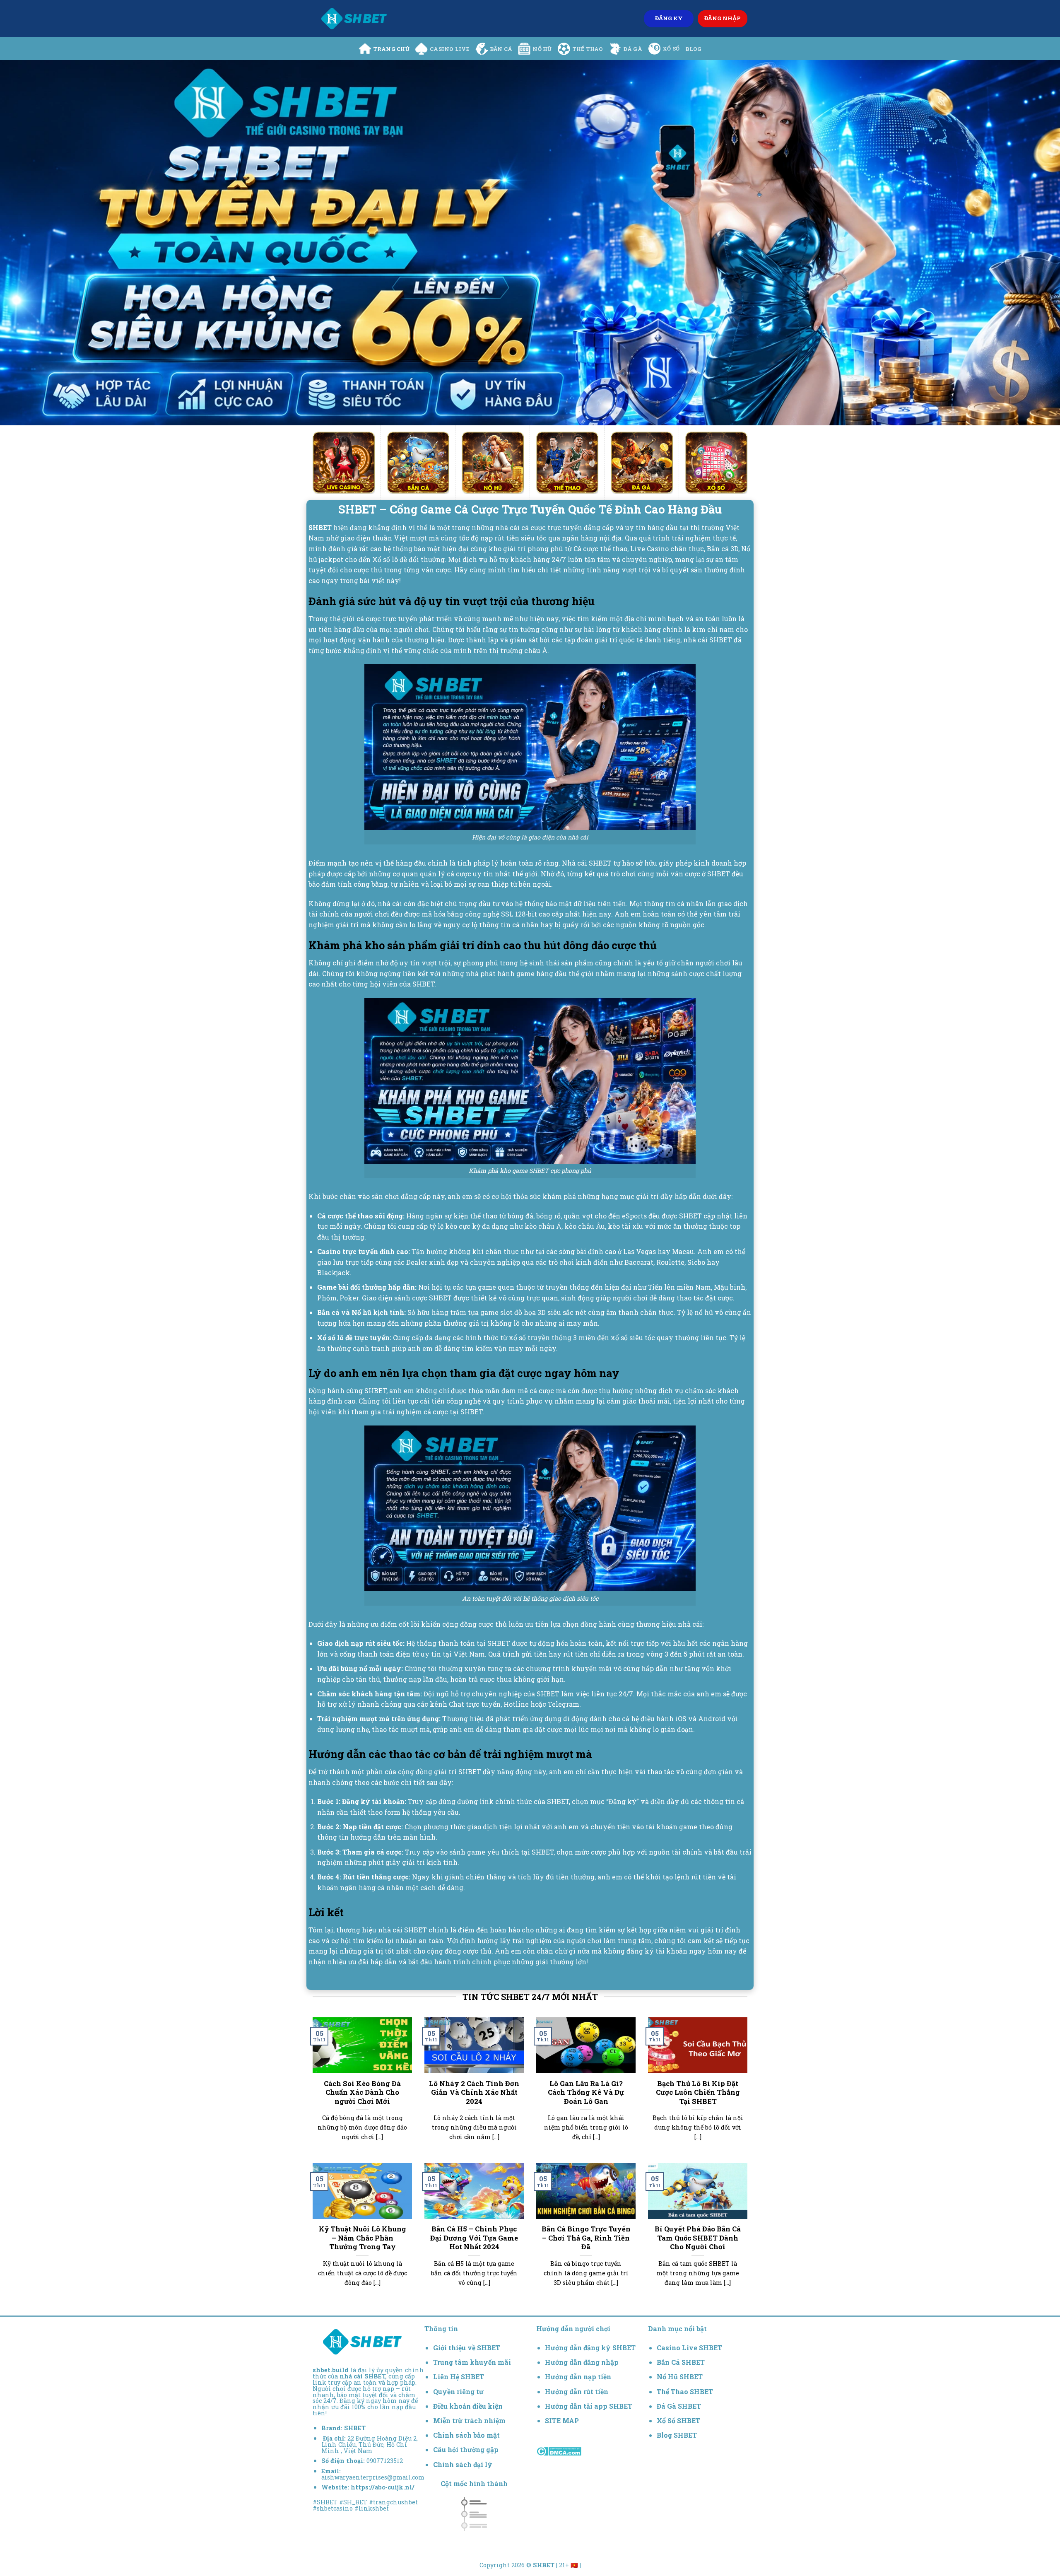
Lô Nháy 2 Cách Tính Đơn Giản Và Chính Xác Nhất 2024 (474, 2092)
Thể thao (588, 49)
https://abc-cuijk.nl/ (383, 2487)
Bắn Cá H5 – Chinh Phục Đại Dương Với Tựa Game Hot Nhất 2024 (474, 2238)
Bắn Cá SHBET (682, 2362)
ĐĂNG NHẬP (723, 18)
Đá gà (633, 49)
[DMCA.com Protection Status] (559, 2450)
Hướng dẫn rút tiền (577, 2391)
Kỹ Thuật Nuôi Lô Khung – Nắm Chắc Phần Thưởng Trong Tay (363, 2238)
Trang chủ (391, 49)
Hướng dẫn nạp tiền (578, 2377)
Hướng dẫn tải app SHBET (589, 2406)
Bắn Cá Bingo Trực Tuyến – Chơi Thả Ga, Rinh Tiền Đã (586, 2238)
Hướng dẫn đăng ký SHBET (590, 2348)
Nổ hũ (542, 49)
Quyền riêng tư (458, 2391)
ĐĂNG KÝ (669, 18)
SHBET (355, 2428)
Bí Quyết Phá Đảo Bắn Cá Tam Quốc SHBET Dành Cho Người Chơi (698, 2238)
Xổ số (671, 48)
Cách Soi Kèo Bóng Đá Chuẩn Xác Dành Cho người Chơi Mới (362, 2092)
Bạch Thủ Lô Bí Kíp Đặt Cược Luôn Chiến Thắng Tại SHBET (698, 2092)
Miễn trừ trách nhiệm (469, 2420)
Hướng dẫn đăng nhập (582, 2362)
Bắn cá (501, 49)
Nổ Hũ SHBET (681, 2377)
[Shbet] (354, 19)
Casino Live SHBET (689, 2348)
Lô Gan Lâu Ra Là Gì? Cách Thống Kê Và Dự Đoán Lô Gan (586, 2092)
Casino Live (450, 49)
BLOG (693, 49)
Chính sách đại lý (463, 2464)
